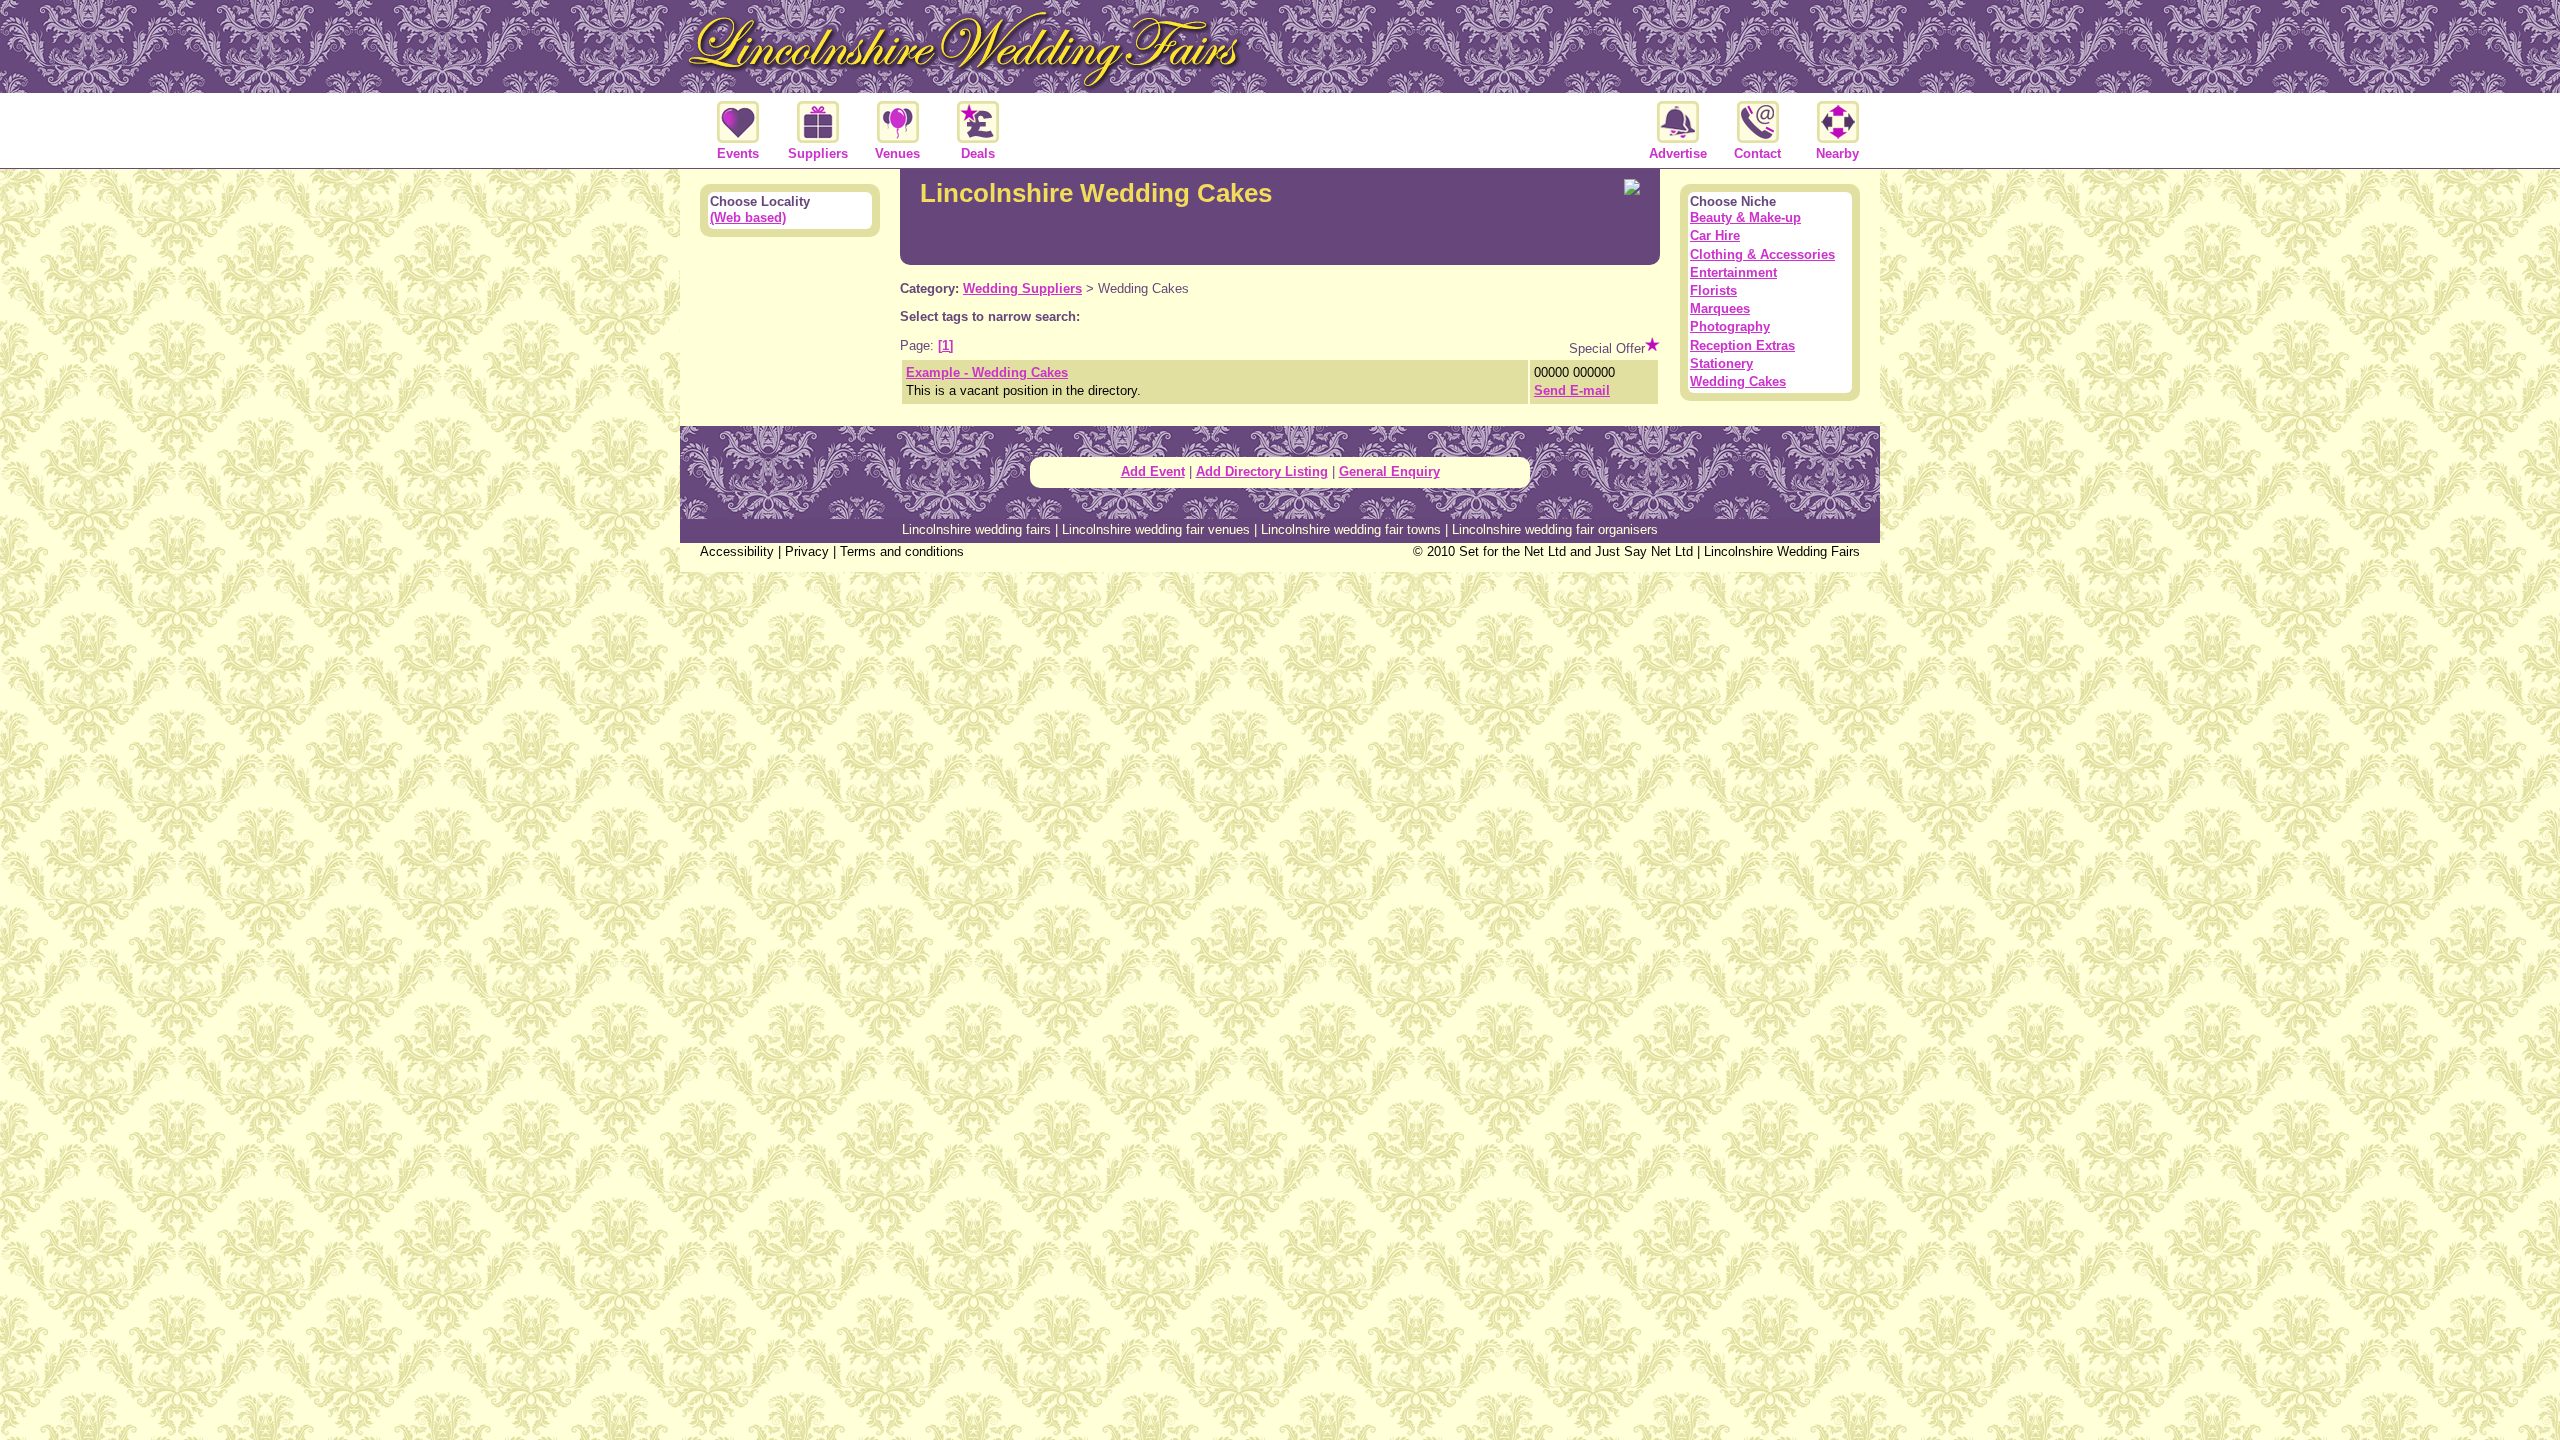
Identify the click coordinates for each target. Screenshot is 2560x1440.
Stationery (1721, 363)
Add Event (1153, 471)
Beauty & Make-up (1745, 217)
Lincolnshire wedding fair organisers (1555, 529)
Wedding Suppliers (1022, 288)
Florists (1713, 290)
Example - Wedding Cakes (987, 372)
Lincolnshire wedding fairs (976, 529)
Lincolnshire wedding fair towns (1351, 529)
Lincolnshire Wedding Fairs (1782, 551)
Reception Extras (1742, 345)
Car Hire (1715, 235)
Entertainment (1733, 272)
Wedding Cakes (1738, 381)
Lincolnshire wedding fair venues (1156, 529)
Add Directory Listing (1262, 471)
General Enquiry (1389, 471)
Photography (1730, 326)
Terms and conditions (902, 551)
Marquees (1720, 308)
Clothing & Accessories (1762, 254)
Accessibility (737, 551)
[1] (945, 345)
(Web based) (748, 217)
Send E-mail (1572, 390)
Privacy (807, 551)
